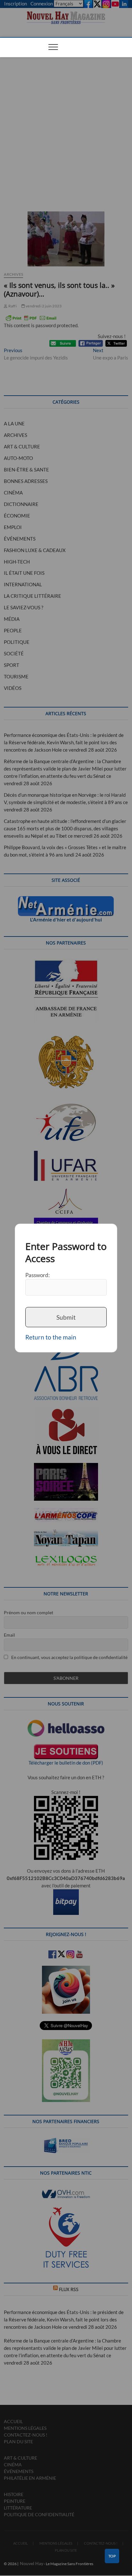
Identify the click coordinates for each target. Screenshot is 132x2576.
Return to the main (51, 1337)
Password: (37, 1275)
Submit (66, 1317)
